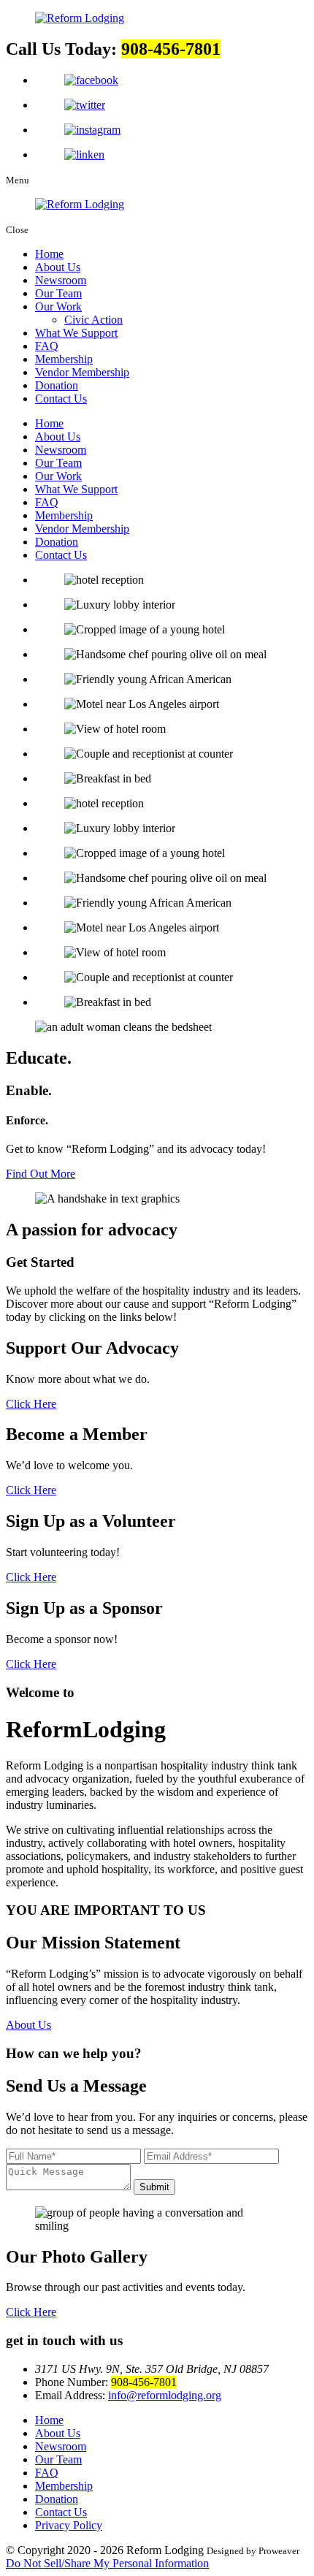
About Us (58, 267)
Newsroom (61, 280)
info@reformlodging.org (165, 2395)
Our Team (58, 293)
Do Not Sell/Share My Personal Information (107, 2563)
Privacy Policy (69, 2525)
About (28, 2025)
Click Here (31, 1404)
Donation (57, 385)
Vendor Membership (82, 372)
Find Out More (41, 1174)
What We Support (76, 333)
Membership (64, 359)
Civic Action (93, 320)
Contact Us (61, 399)
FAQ (47, 346)
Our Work (58, 306)
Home (49, 254)
